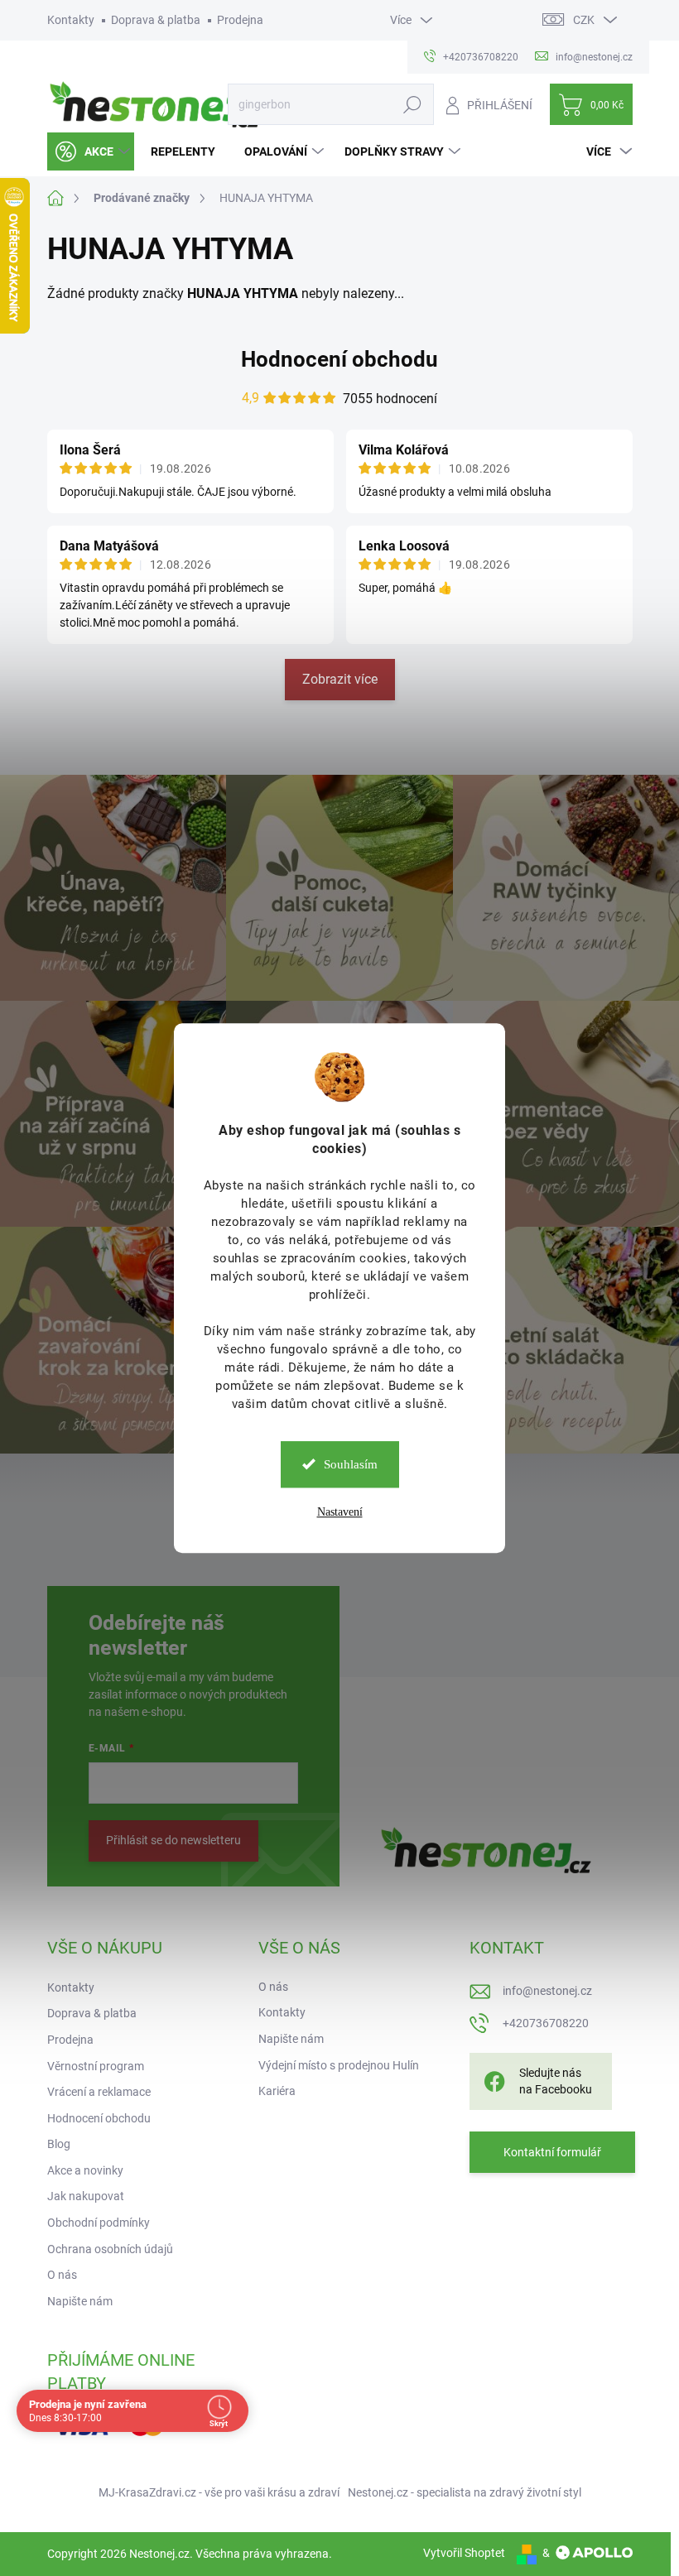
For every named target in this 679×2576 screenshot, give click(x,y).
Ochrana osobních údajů (110, 2249)
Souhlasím (351, 1464)
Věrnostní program (96, 2066)
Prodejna (240, 20)
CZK (584, 20)
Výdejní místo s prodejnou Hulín (339, 2065)
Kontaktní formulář (552, 2152)
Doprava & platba (156, 20)
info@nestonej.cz (547, 1991)
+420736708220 (546, 2023)
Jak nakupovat (86, 2196)
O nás (62, 2275)
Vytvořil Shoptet (464, 2553)
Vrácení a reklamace (99, 2092)
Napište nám (80, 2301)
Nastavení (340, 1512)
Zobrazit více (340, 679)
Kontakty (71, 20)
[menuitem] (91, 151)
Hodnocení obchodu (339, 359)
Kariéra (277, 2091)
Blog (59, 2144)
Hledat (412, 104)
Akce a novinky (85, 2170)
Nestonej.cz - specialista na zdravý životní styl (465, 2492)
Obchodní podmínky (99, 2223)
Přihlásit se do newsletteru (173, 1840)
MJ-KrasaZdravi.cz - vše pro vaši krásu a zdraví (219, 2492)
